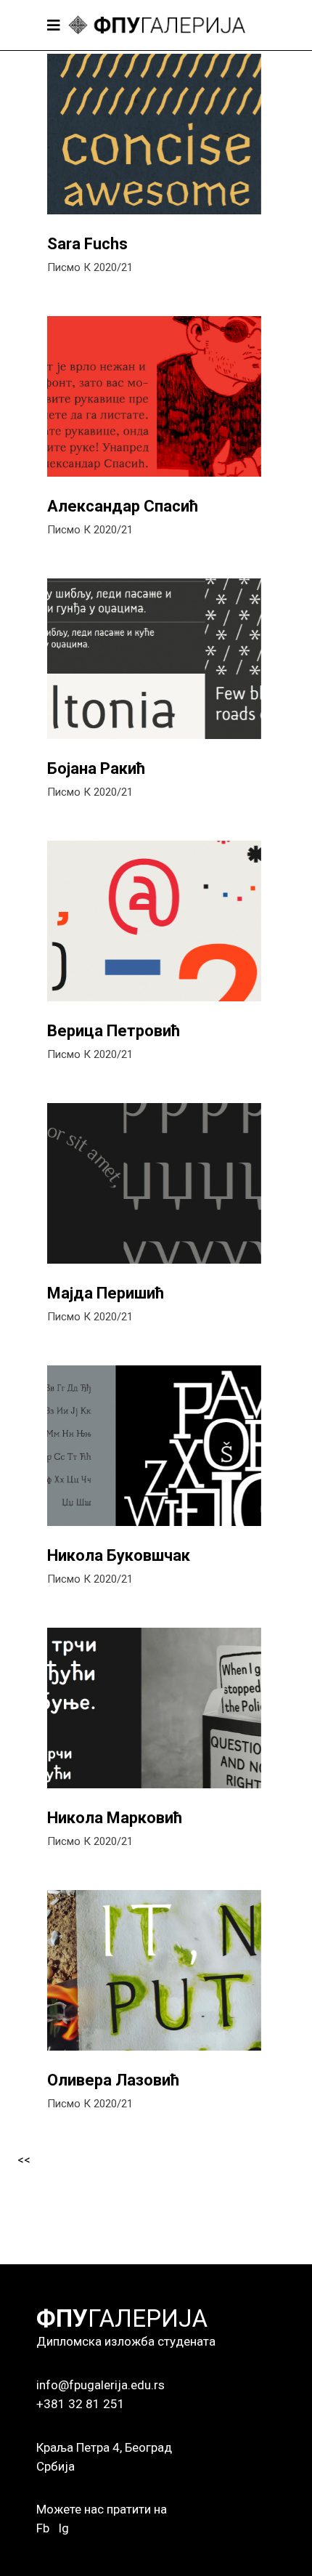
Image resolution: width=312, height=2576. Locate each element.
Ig (63, 2528)
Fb (43, 2528)
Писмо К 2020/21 (90, 267)
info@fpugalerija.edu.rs (100, 2385)
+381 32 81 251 (81, 2404)
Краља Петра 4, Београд (104, 2447)
